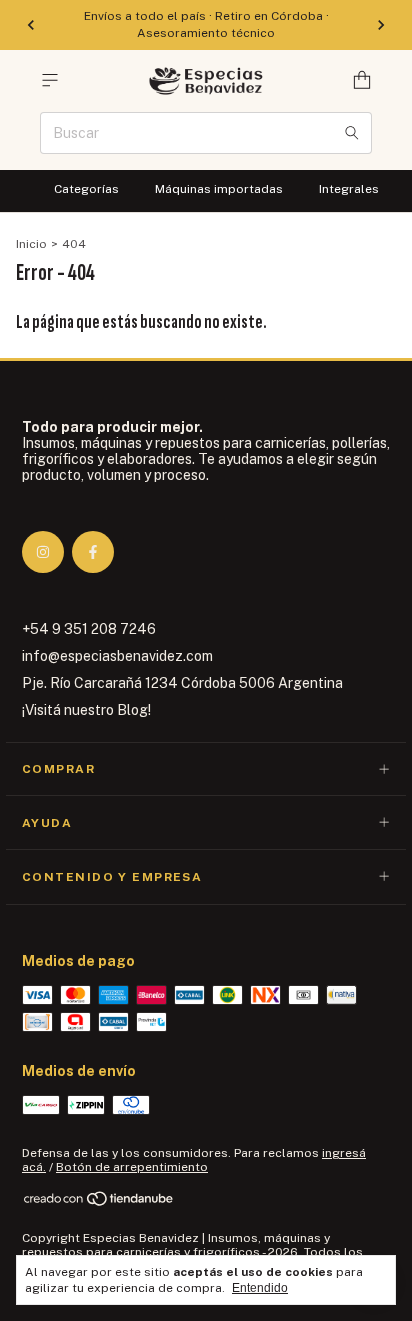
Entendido (260, 1288)
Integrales (349, 189)
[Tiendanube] (99, 1203)
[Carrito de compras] (362, 80)
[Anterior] (31, 25)
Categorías (86, 189)
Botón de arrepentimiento (132, 1167)
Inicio (31, 244)
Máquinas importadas (219, 189)
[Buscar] (352, 133)
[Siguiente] (381, 25)
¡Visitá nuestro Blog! (86, 710)
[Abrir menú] (50, 80)
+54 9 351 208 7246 (89, 629)
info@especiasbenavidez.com (117, 656)
